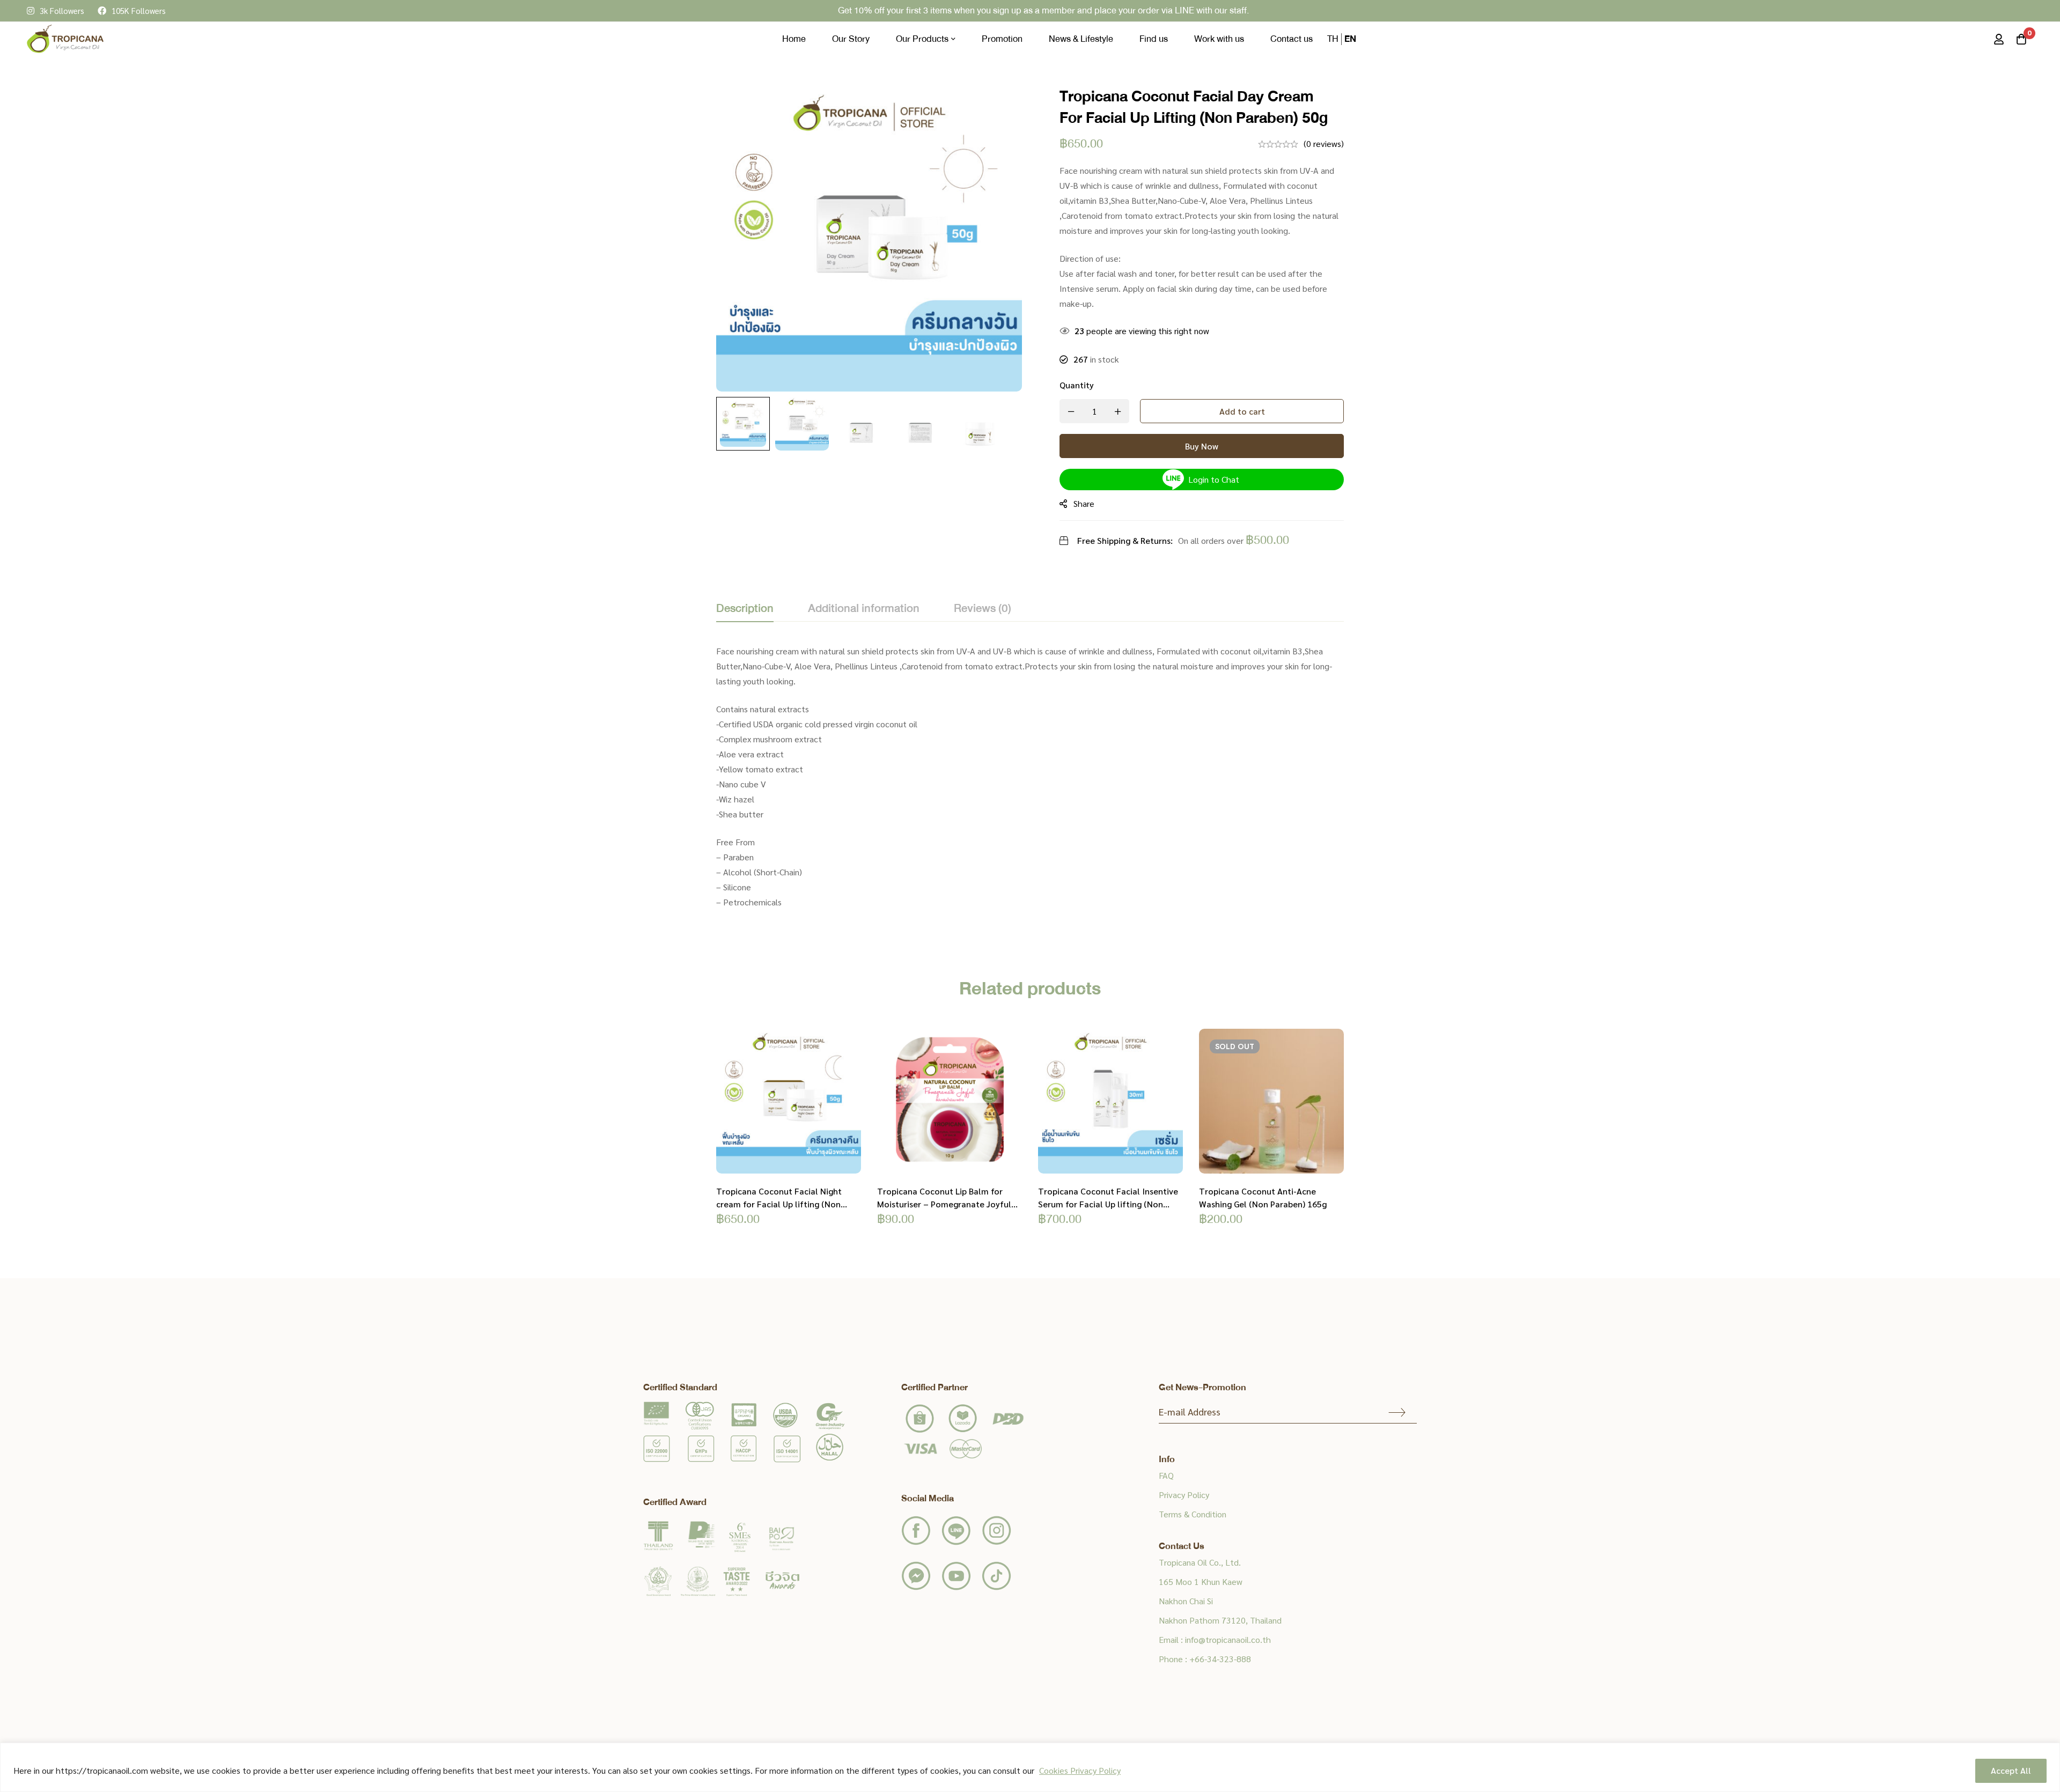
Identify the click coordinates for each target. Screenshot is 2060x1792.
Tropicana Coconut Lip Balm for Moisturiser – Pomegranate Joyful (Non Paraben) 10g (944, 1204)
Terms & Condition (1193, 1514)
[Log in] (1999, 39)
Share (1084, 503)
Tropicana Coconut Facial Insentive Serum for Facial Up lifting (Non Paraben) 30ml (1108, 1204)
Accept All (2011, 1770)
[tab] (745, 609)
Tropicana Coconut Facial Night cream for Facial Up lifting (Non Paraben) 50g (779, 1204)
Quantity (1077, 385)
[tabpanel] (1030, 783)
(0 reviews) (1324, 143)
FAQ (1166, 1475)
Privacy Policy (1184, 1495)
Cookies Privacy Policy (1080, 1770)
